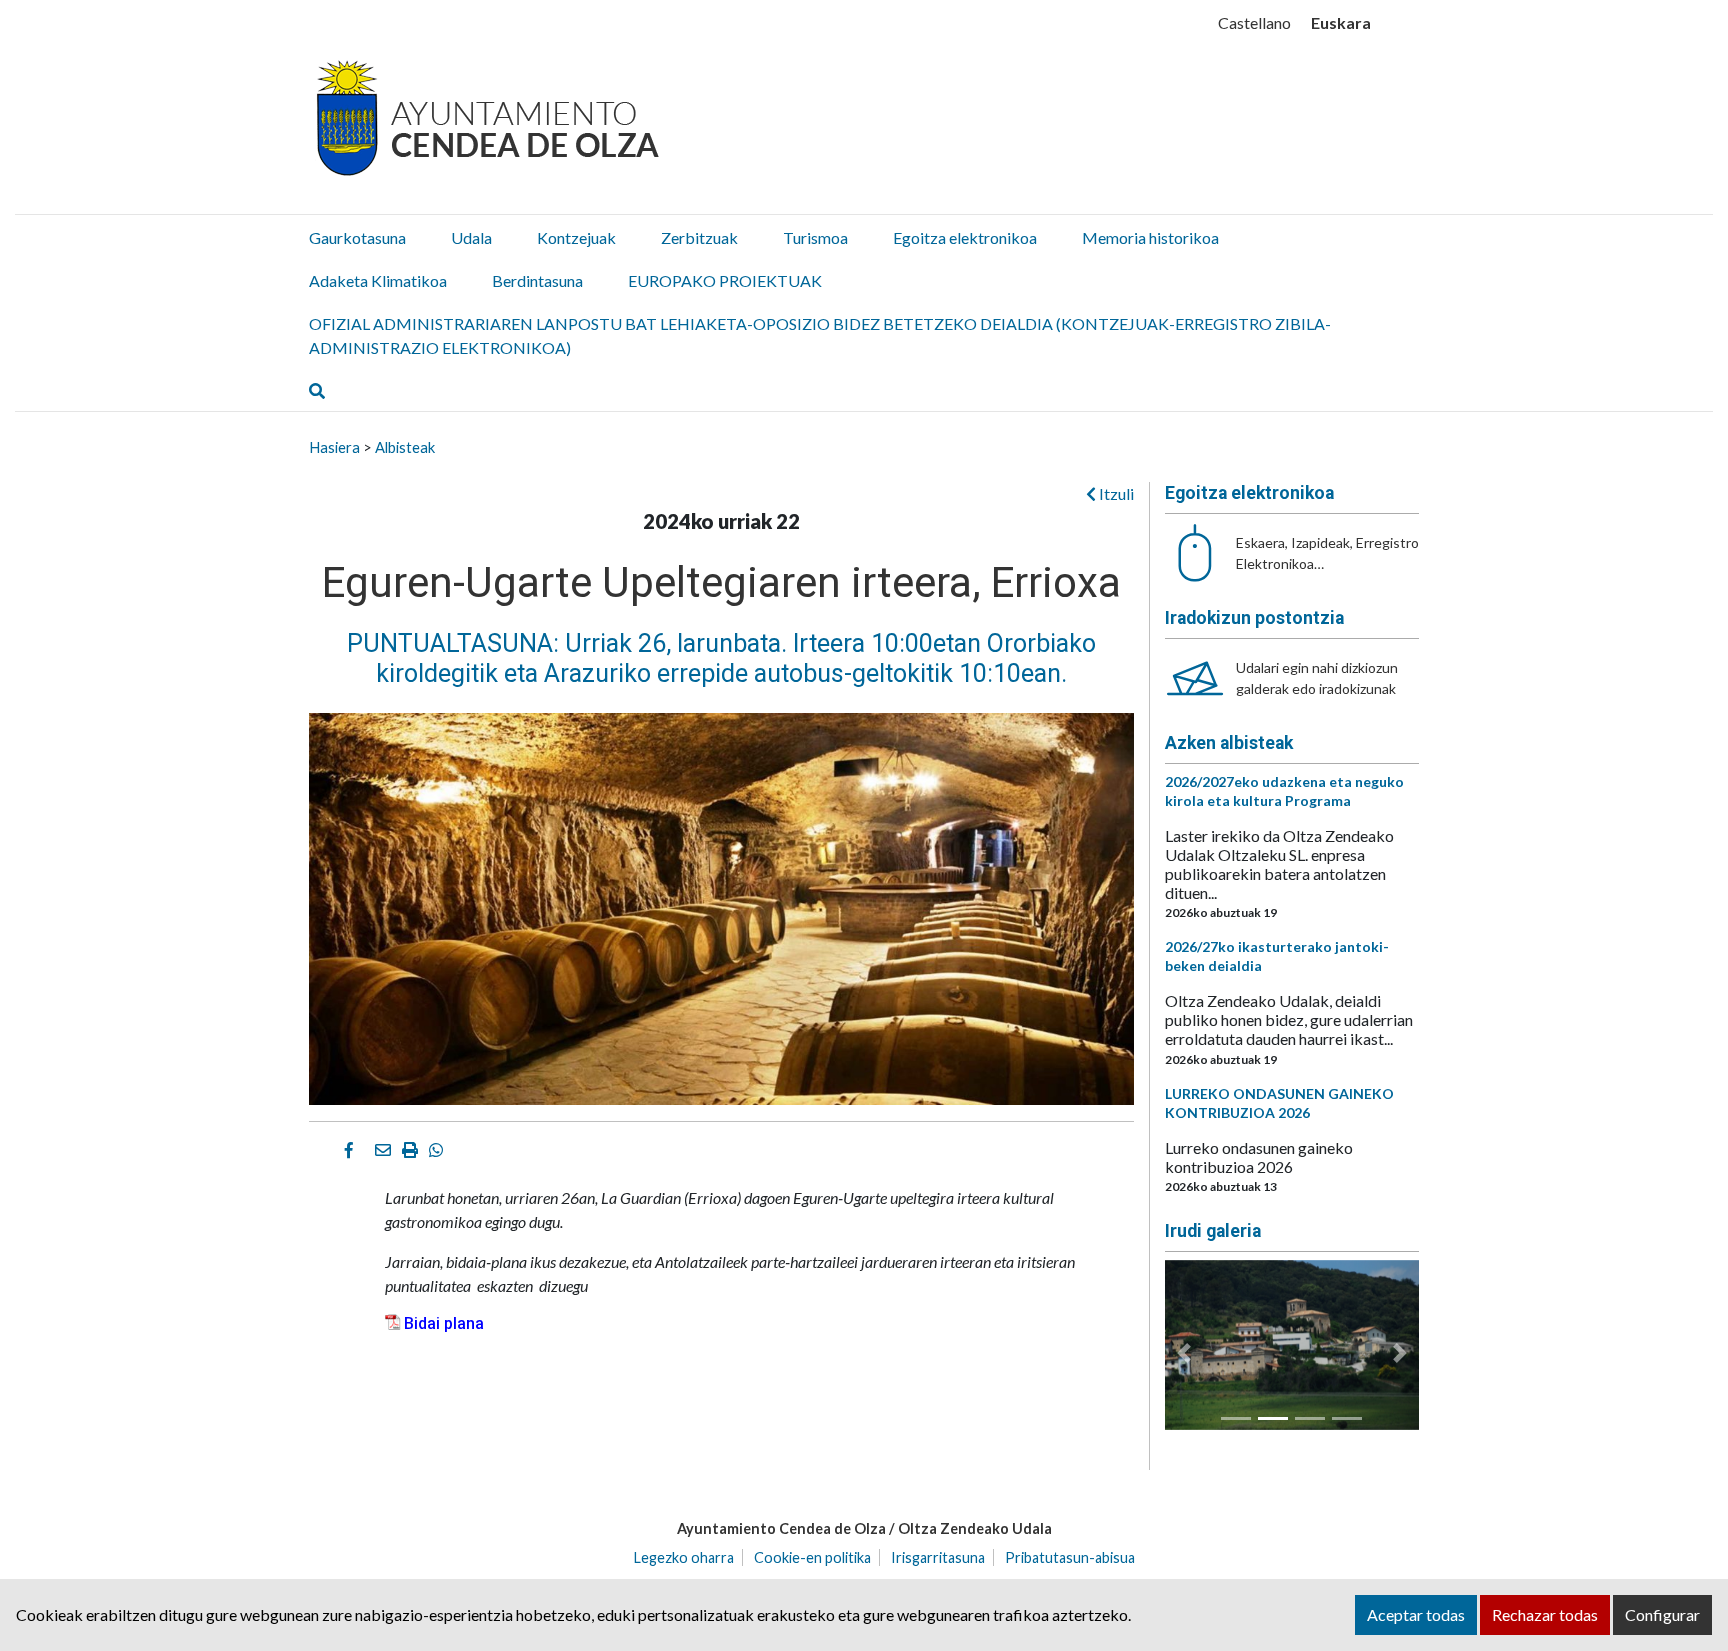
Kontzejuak (576, 237)
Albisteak (405, 447)
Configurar (1662, 1614)
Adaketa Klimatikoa (378, 280)
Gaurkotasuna (357, 237)
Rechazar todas (1545, 1614)
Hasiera (334, 447)
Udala (471, 237)
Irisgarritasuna (938, 1557)
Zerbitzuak (699, 237)
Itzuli (1115, 493)
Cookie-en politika (812, 1557)
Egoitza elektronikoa (965, 237)
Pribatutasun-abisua (1070, 1557)
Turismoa (815, 237)
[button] (1184, 1353)
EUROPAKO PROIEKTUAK (725, 280)
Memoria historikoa (1150, 237)
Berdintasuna (537, 280)
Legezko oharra (684, 1557)
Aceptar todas (1416, 1614)
